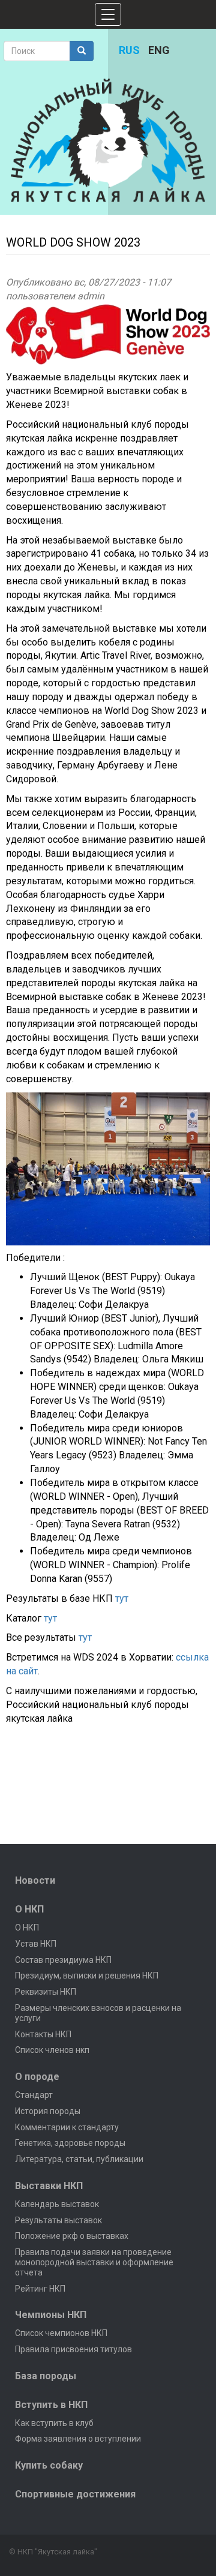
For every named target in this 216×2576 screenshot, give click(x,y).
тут (122, 1598)
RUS (129, 50)
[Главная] (108, 140)
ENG (159, 50)
